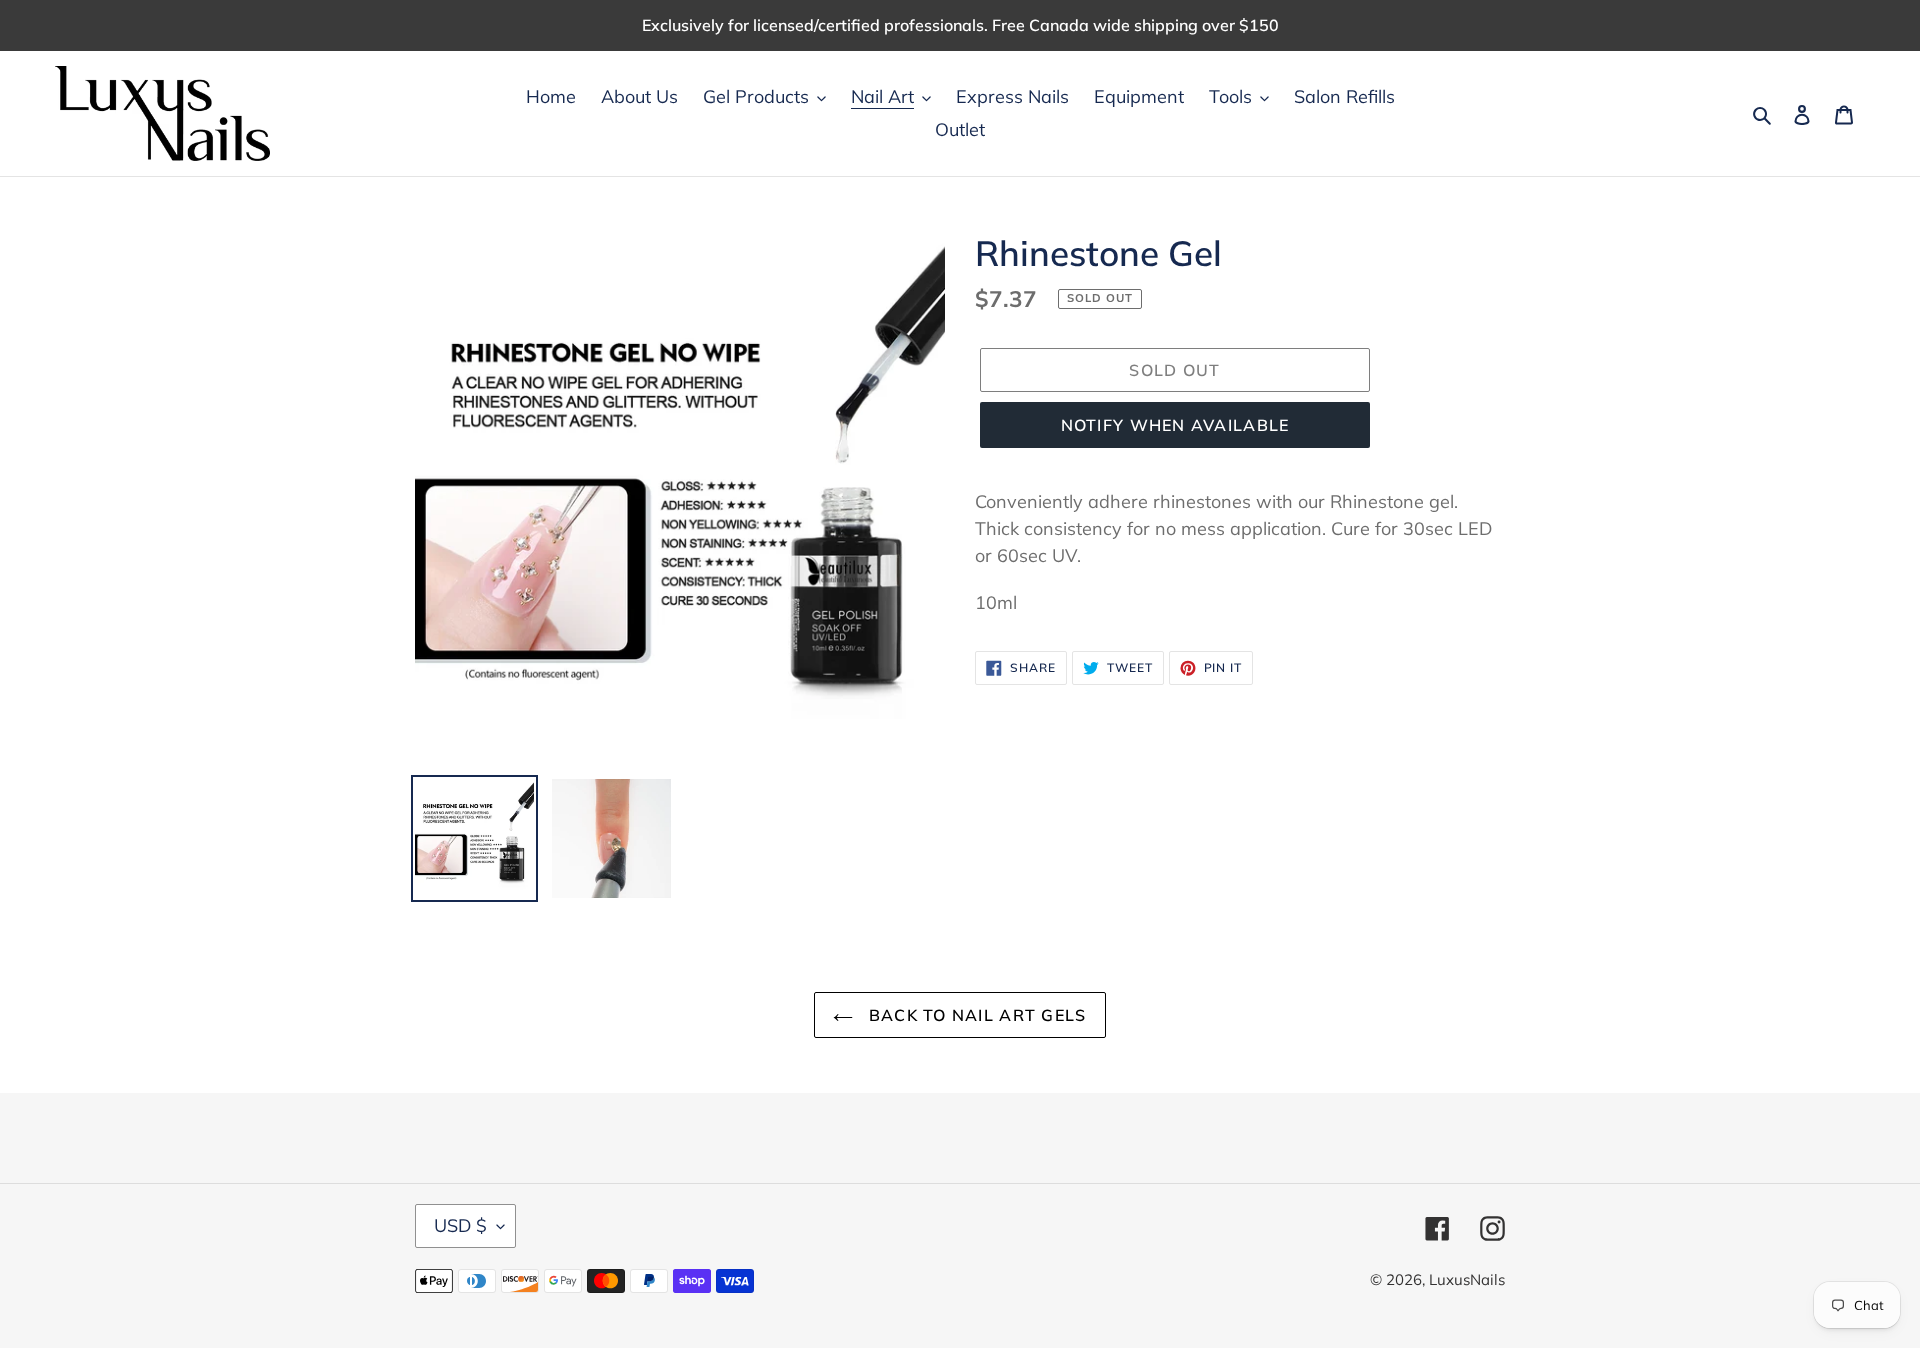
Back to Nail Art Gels (974, 1015)
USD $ (460, 1225)
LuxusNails (1467, 1279)
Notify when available (1175, 425)
